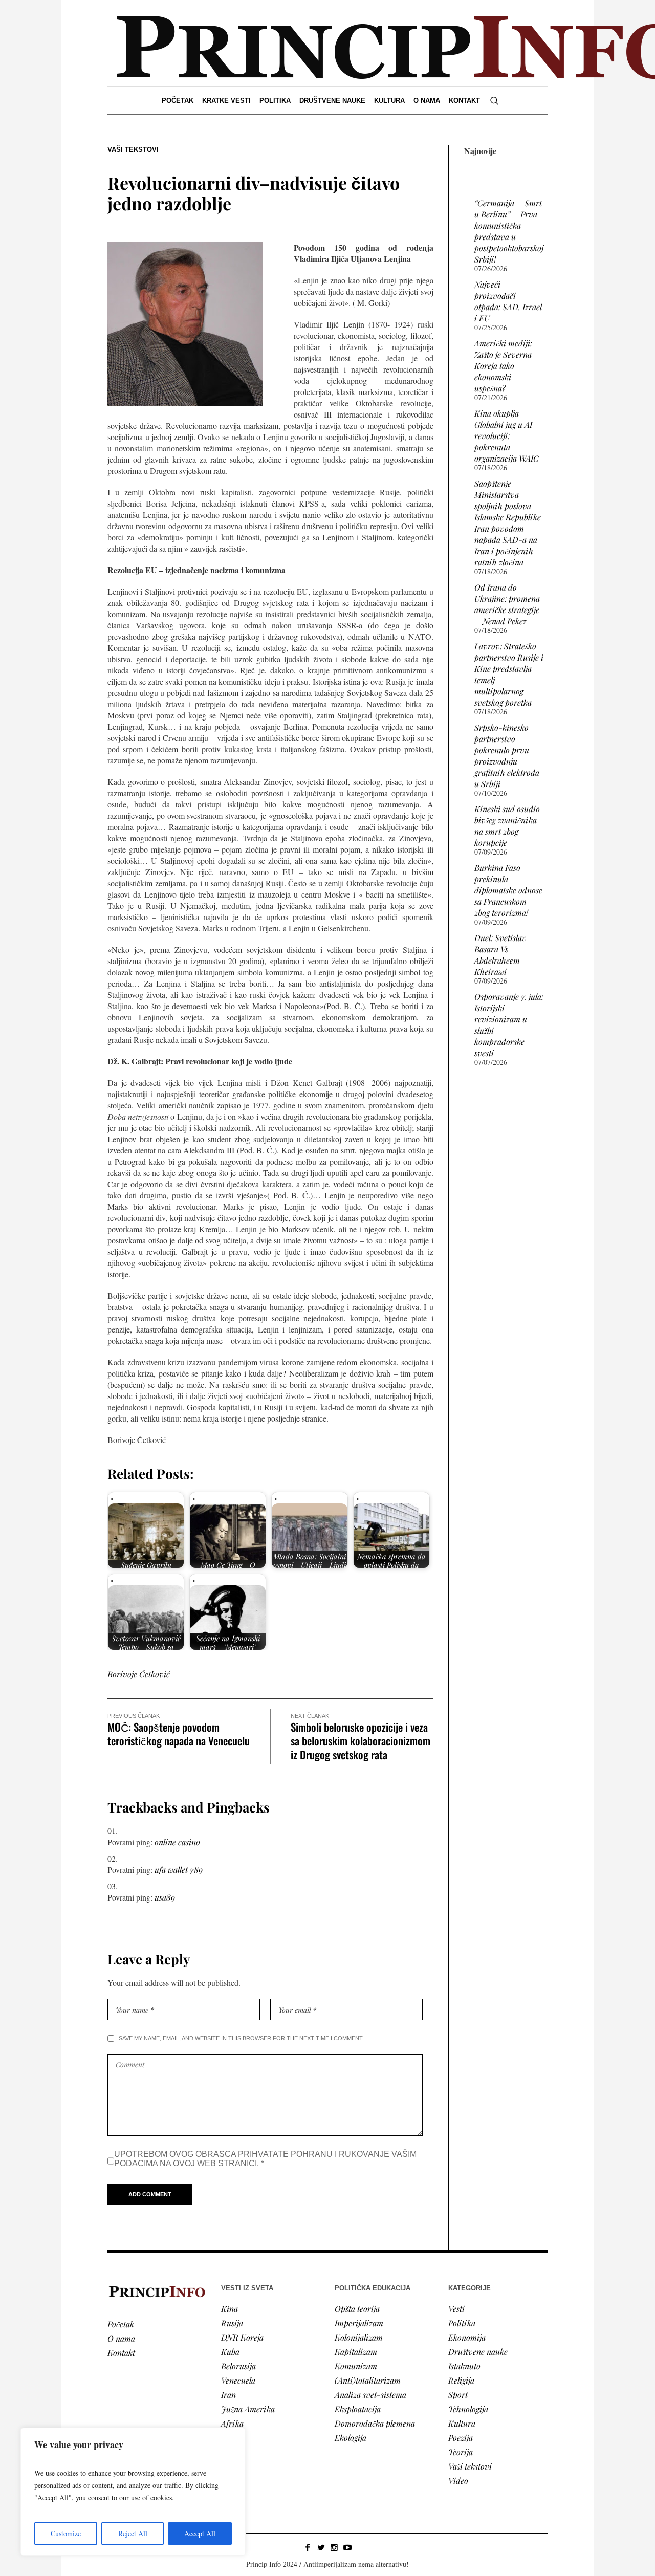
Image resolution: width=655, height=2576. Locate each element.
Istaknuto (464, 2366)
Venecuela (238, 2380)
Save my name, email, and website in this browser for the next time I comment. (241, 2038)
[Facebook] (308, 2547)
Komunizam (356, 2366)
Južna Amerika (248, 2409)
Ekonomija (467, 2337)
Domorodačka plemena (375, 2423)
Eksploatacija (358, 2409)
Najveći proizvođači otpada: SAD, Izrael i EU (508, 301)
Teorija (461, 2452)
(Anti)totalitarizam (368, 2380)
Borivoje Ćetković (139, 1674)
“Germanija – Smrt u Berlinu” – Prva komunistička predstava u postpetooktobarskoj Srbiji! (509, 231)
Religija (461, 2380)
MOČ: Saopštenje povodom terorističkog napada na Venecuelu (179, 1734)
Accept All (200, 2533)
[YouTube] (347, 2547)
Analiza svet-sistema (370, 2395)
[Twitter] (321, 2547)
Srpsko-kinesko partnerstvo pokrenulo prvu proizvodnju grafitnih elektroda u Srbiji (507, 756)
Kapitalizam (356, 2352)
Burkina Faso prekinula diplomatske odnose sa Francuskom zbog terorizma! (508, 890)
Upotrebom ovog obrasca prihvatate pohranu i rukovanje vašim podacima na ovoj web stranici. (265, 2159)
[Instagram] (334, 2547)
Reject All (133, 2533)
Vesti (456, 2309)
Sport (458, 2395)
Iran (228, 2395)
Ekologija (351, 2438)
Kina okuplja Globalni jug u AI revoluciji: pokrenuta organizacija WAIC (507, 436)
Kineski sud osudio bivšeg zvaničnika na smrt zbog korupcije (507, 826)
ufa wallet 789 (179, 1870)
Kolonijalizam (359, 2337)
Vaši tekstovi (133, 150)
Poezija (461, 2438)
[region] (133, 2492)
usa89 (165, 1897)
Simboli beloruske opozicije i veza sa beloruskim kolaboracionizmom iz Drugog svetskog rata (361, 1741)
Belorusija (238, 2366)
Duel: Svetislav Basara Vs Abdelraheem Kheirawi (500, 955)
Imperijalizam (359, 2323)
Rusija (232, 2323)
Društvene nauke (478, 2352)
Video (458, 2481)
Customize (66, 2533)
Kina (230, 2309)
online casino (177, 1842)
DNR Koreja (242, 2337)
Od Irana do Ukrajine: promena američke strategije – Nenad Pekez (507, 604)
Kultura (462, 2423)
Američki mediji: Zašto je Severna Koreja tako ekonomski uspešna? (503, 366)
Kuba (230, 2352)
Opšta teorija (357, 2309)
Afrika (232, 2423)
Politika (462, 2323)
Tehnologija (468, 2409)
